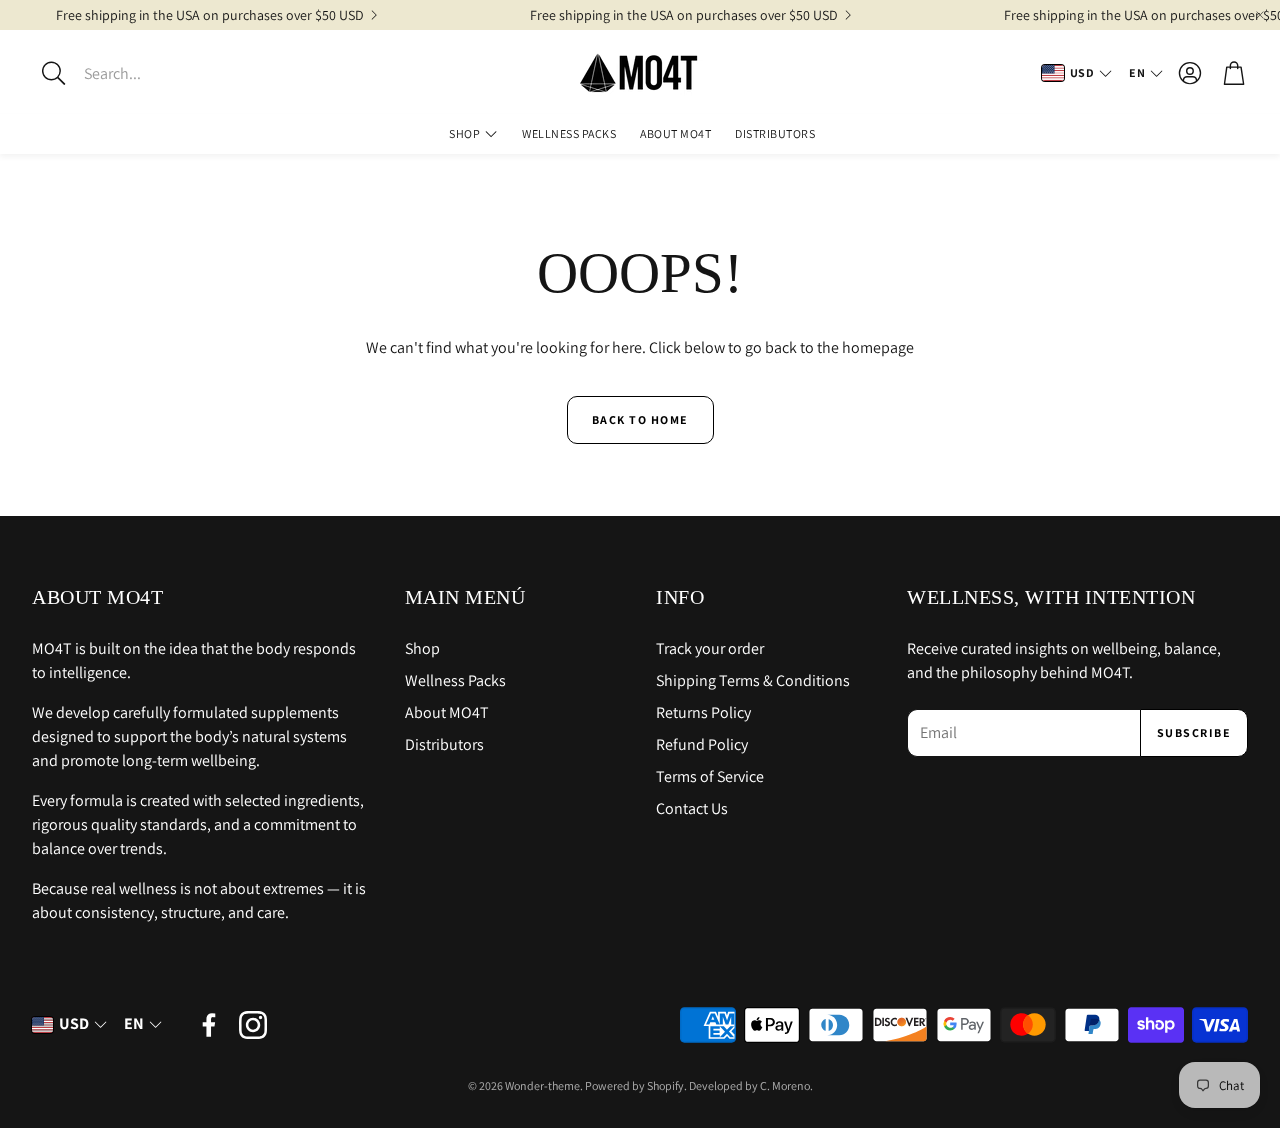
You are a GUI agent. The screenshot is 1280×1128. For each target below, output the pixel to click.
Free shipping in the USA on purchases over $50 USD (210, 15)
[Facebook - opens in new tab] (209, 1025)
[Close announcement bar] (1260, 15)
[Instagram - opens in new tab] (253, 1025)
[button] (155, 73)
